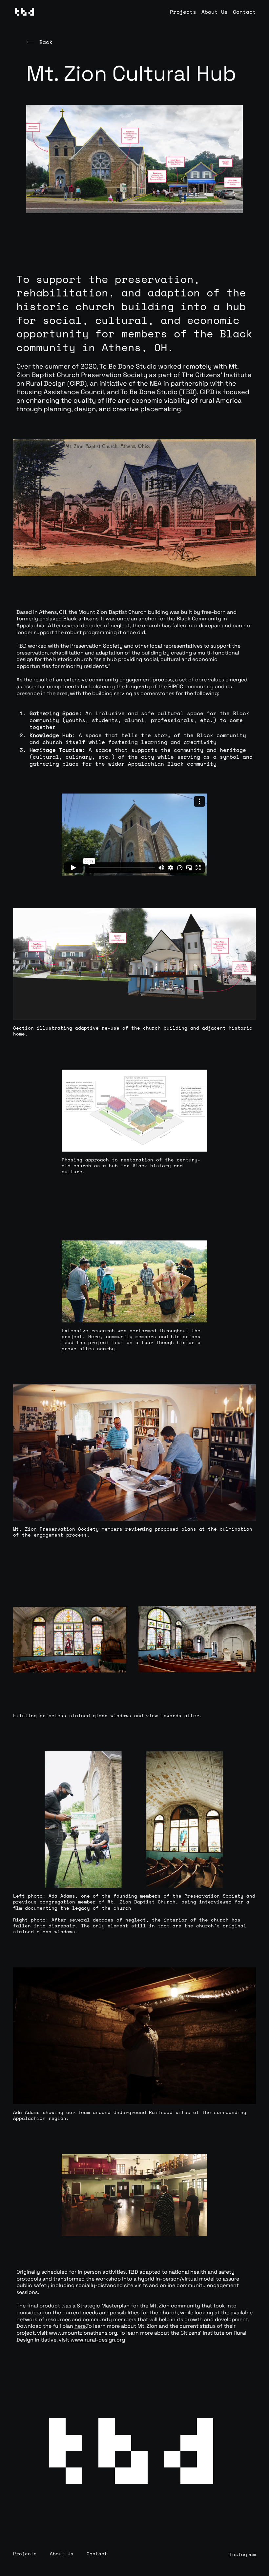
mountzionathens (85, 2333)
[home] (24, 12)
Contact (244, 12)
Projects (183, 12)
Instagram (243, 2554)
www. (56, 2333)
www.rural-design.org (98, 2340)
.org (112, 2333)
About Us (215, 12)
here (80, 2326)
